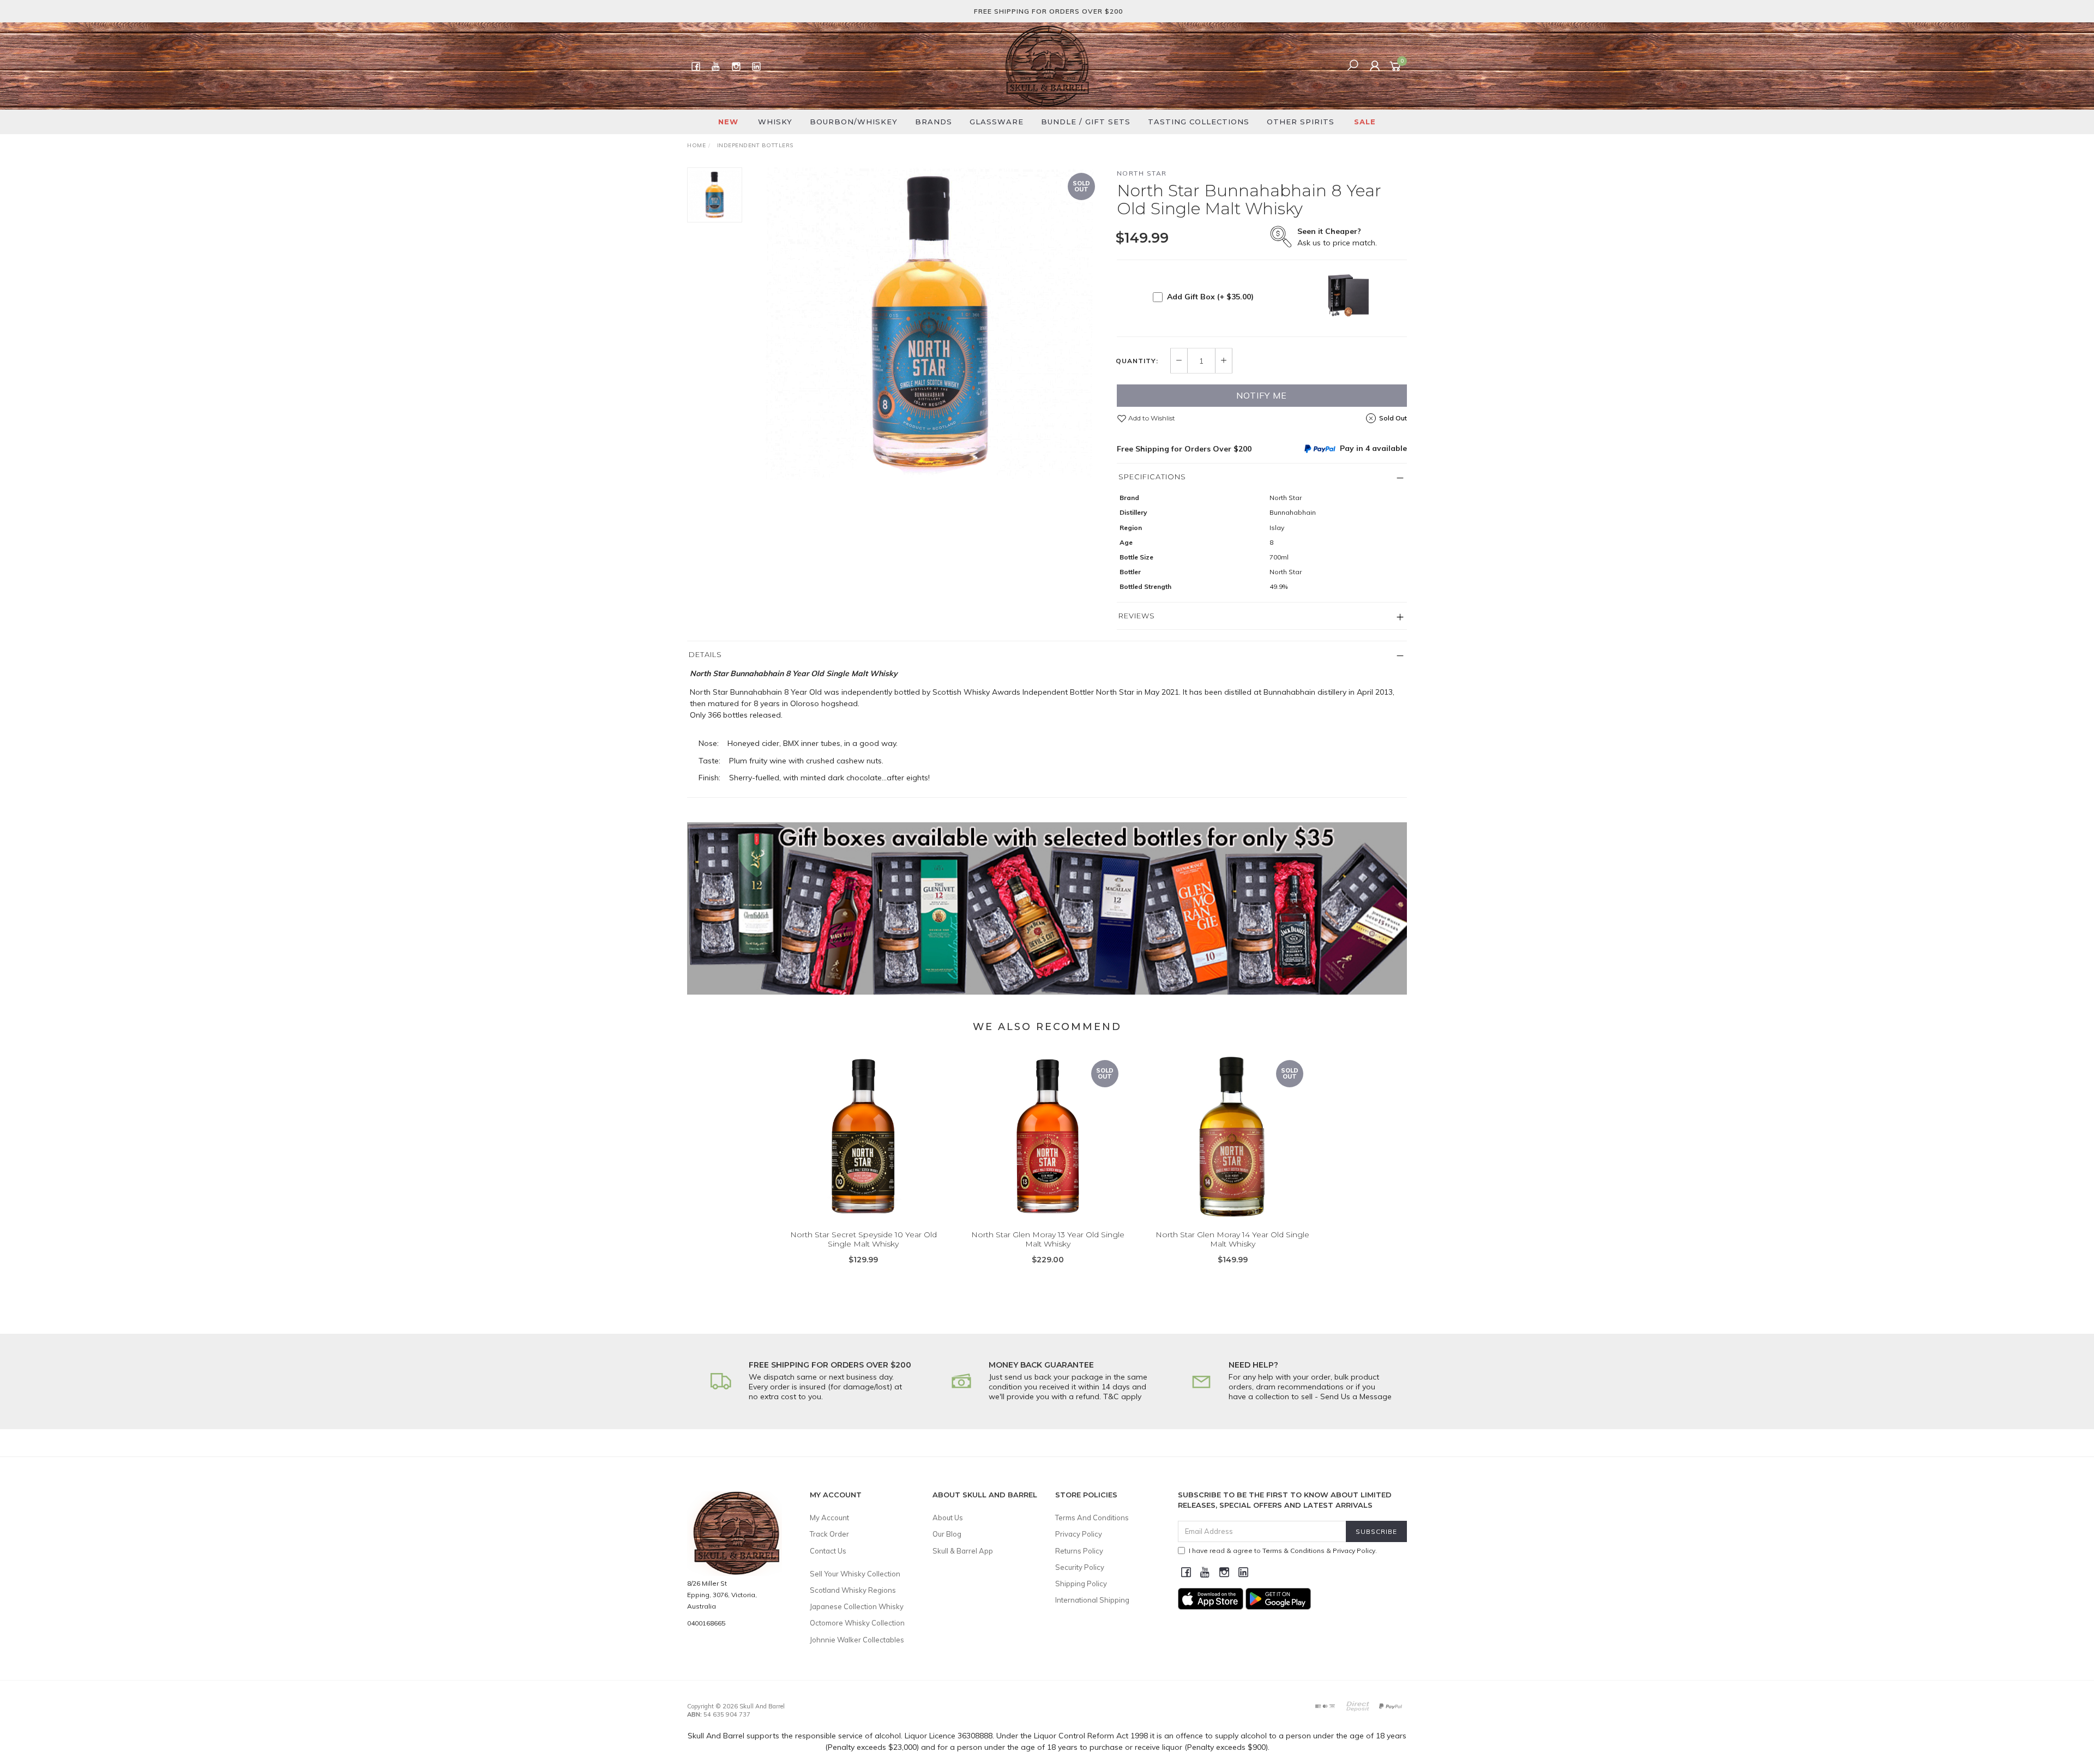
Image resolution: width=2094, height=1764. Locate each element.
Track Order (829, 1534)
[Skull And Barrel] (1047, 65)
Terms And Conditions (1092, 1518)
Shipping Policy (1081, 1584)
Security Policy (1080, 1567)
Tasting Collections (1199, 122)
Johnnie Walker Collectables (857, 1640)
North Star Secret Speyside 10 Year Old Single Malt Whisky (864, 1239)
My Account (829, 1518)
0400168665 (706, 1623)
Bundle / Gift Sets (1086, 122)
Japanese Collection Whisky (857, 1606)
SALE (1365, 122)
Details (705, 654)
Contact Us (828, 1551)
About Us (948, 1518)
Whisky (775, 122)
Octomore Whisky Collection (857, 1623)
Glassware (997, 122)
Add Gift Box (1210, 297)
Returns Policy (1079, 1551)
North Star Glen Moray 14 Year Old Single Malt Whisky (1232, 1239)
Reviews (1137, 616)
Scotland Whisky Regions (853, 1590)
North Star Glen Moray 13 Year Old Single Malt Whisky (1048, 1239)
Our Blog (947, 1534)
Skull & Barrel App (963, 1551)
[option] (929, 323)
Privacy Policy (1079, 1534)
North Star (1142, 173)
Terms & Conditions (1293, 1551)
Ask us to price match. (1337, 237)
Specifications (1152, 477)
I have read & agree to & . (1283, 1551)
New (728, 122)
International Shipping (1092, 1600)
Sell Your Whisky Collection (855, 1574)
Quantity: (1137, 361)
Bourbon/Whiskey (854, 122)
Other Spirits (1301, 122)
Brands (934, 122)
